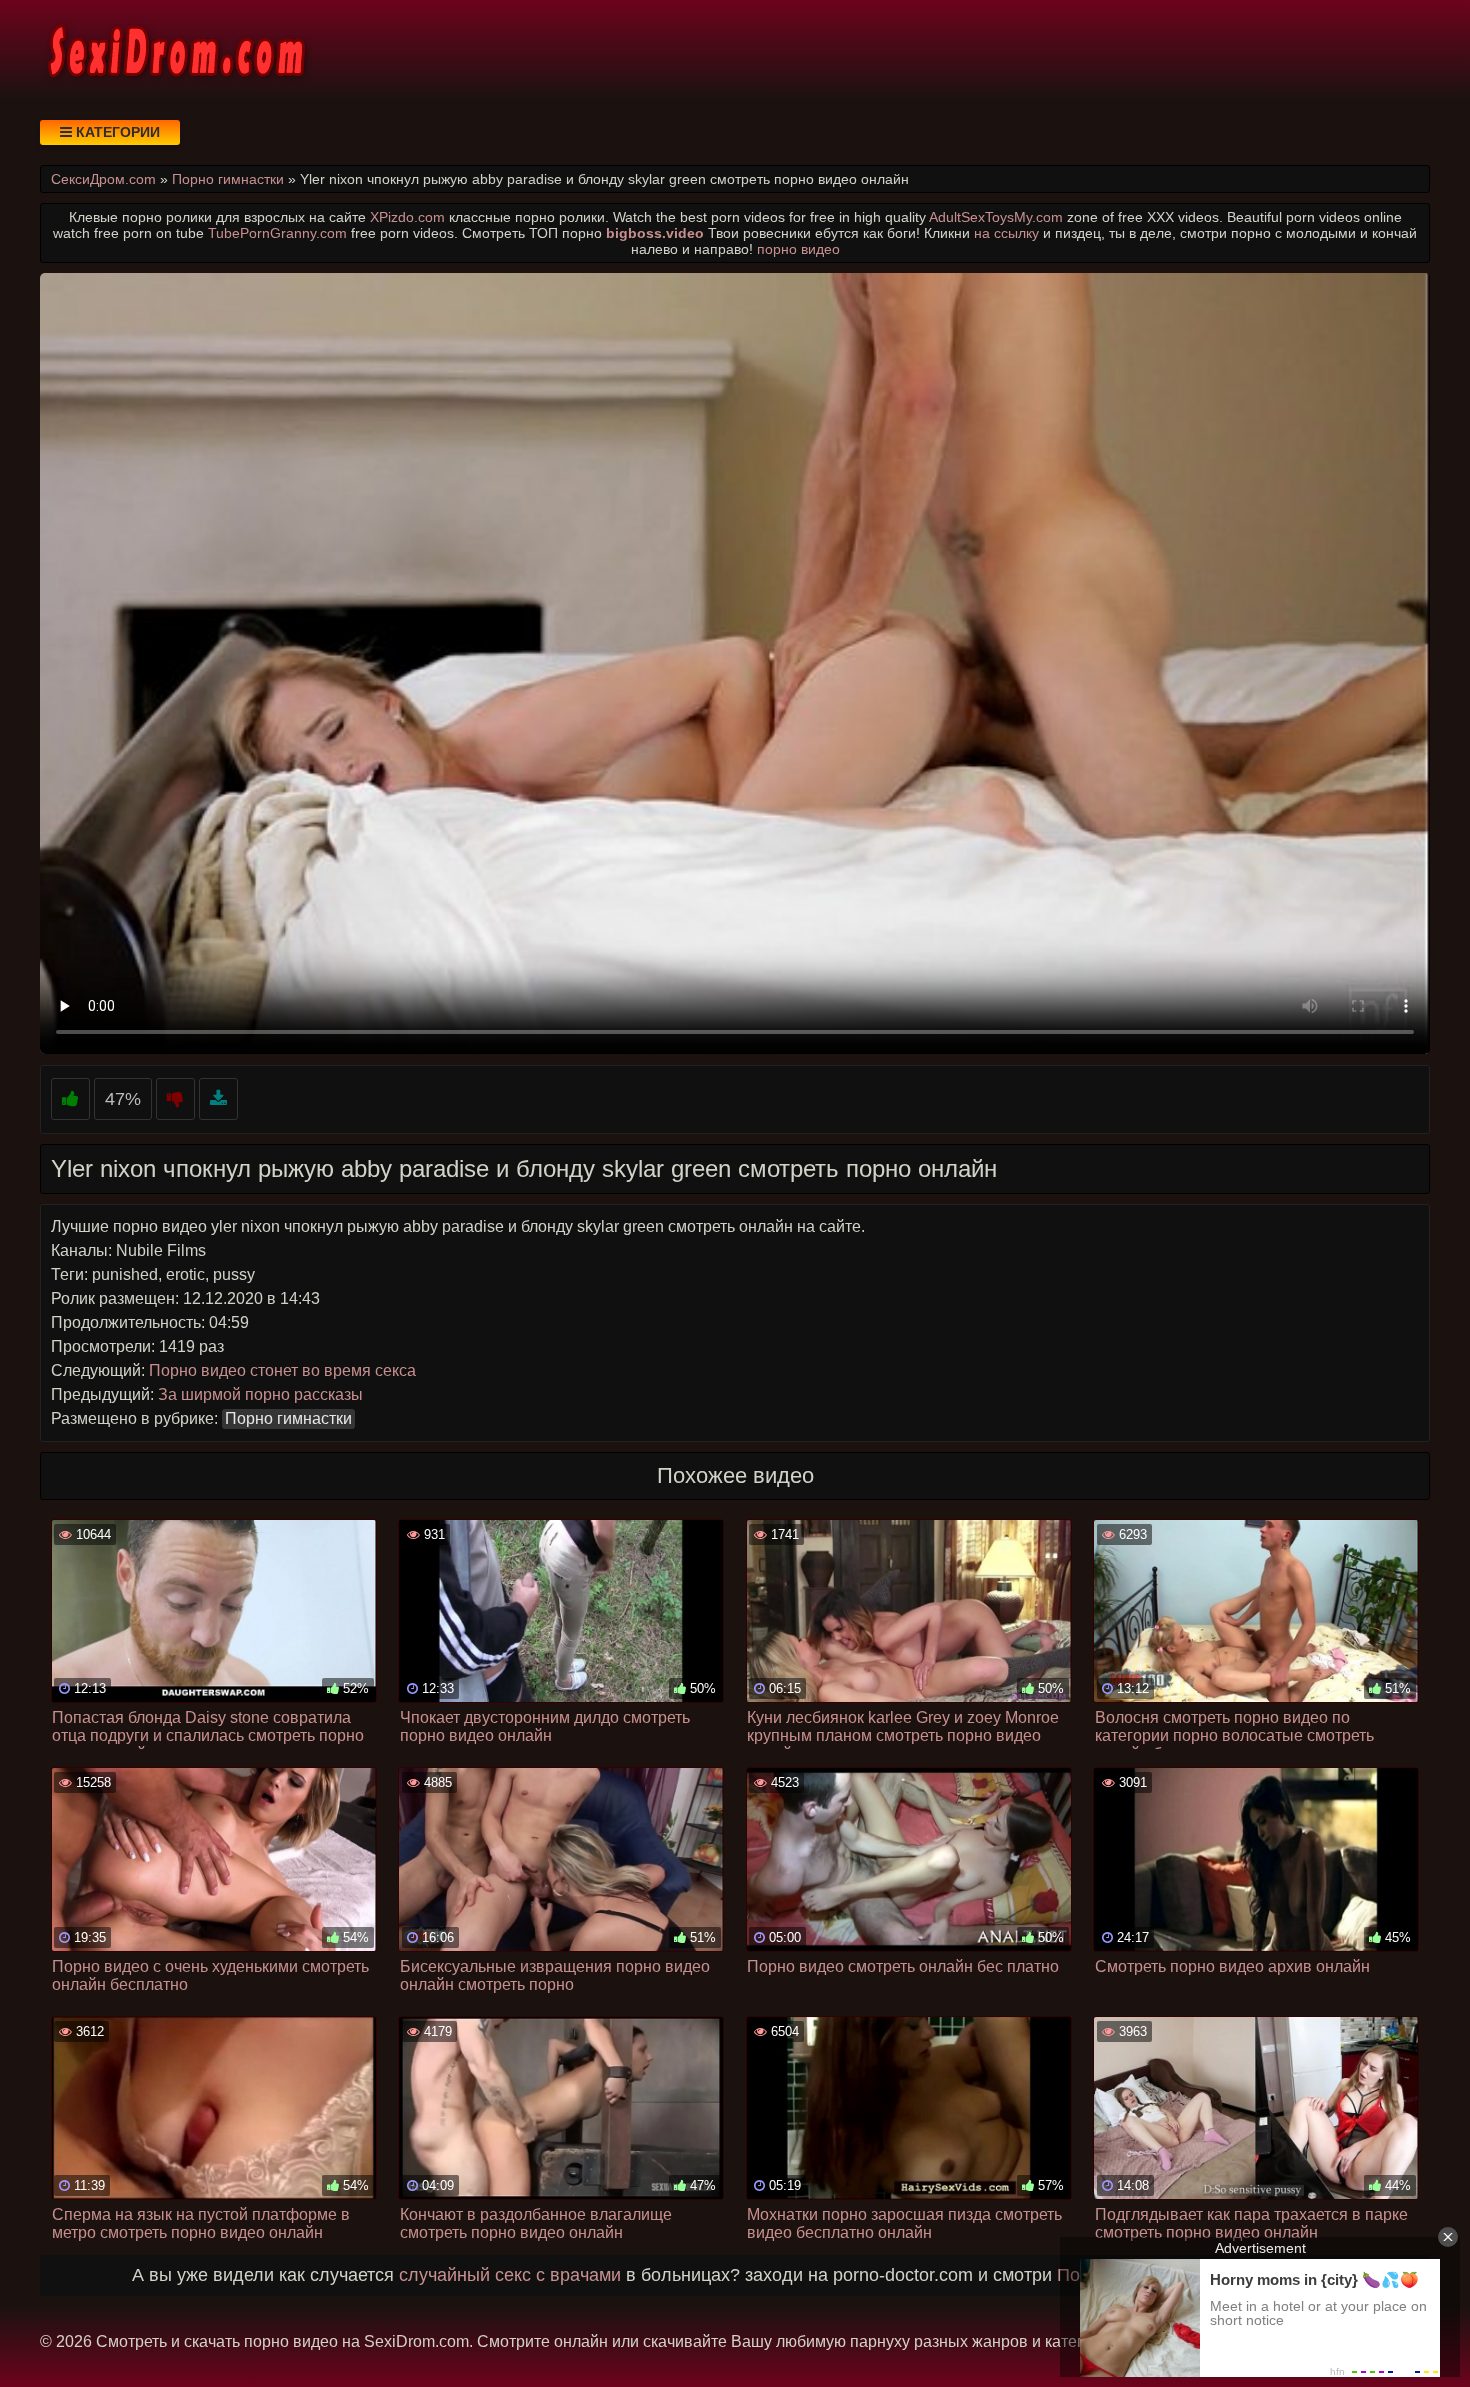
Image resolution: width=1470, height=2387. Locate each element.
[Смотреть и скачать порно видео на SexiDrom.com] (175, 50)
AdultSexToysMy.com (996, 217)
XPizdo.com (407, 217)
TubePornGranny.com (277, 233)
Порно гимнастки (288, 1418)
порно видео (798, 249)
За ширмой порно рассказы (260, 1394)
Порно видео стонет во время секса (282, 1370)
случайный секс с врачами (510, 2275)
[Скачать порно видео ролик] (218, 1099)
